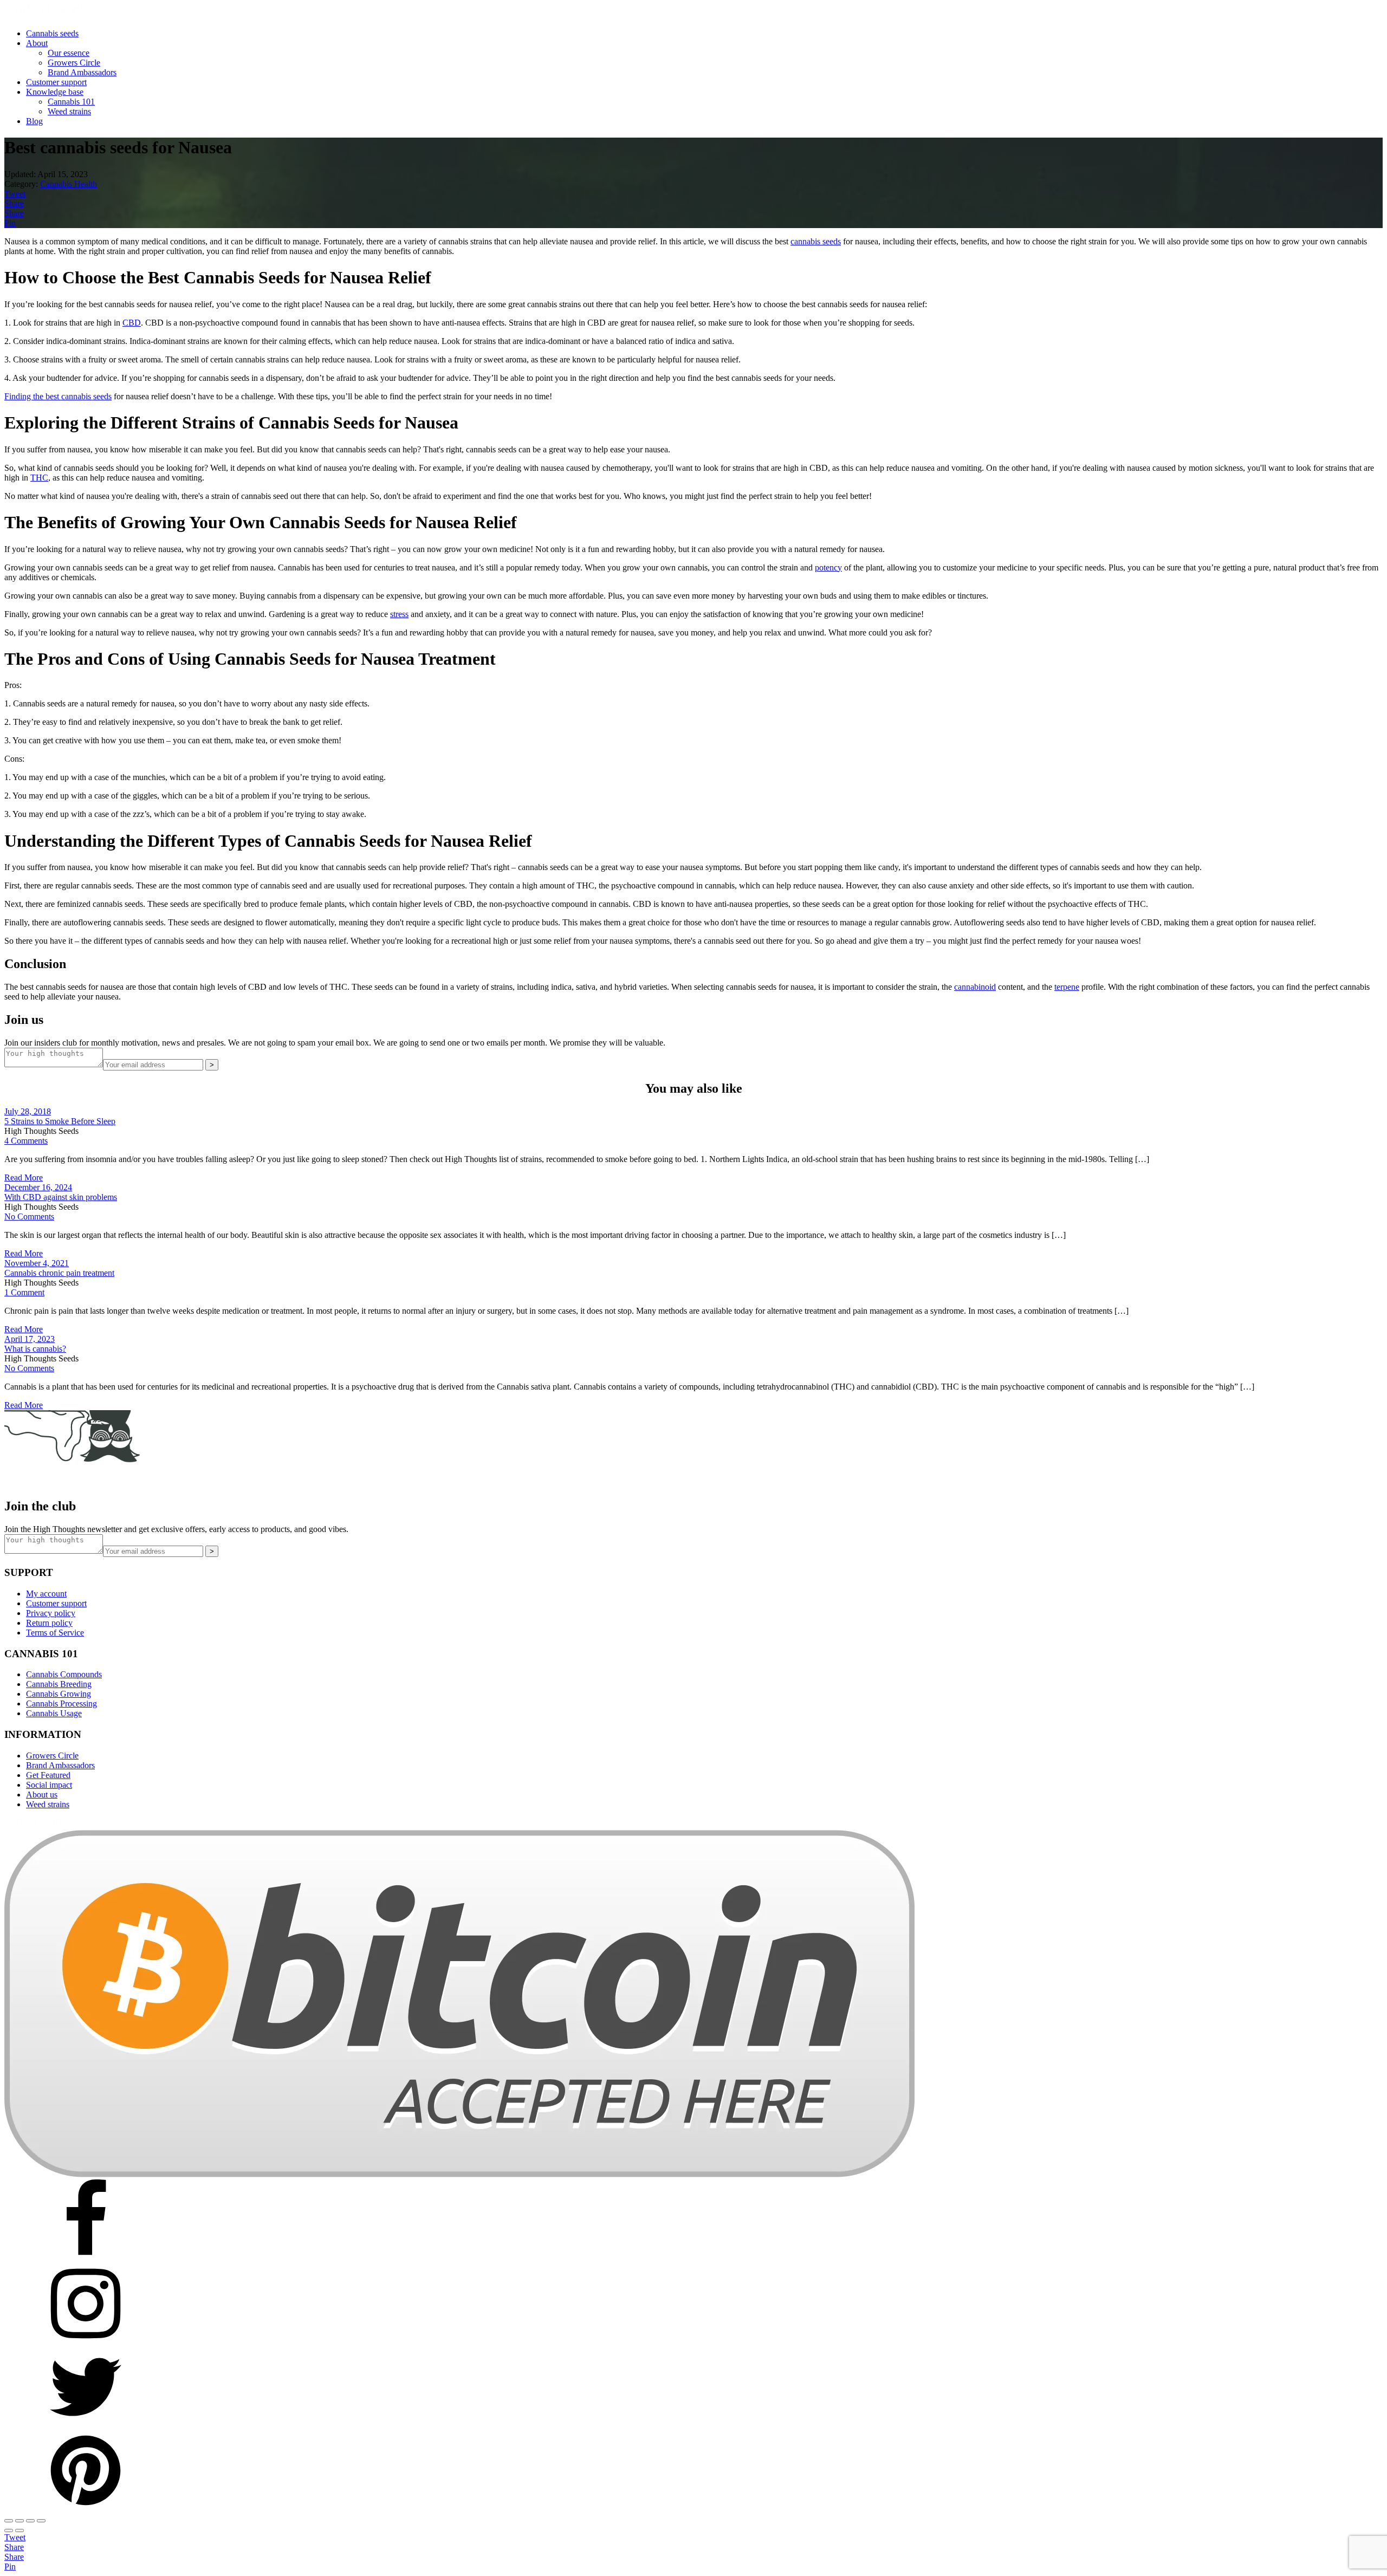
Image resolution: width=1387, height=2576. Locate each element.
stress (399, 614)
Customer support (56, 82)
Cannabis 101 (71, 102)
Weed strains (69, 111)
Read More (24, 1177)
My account (46, 1594)
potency (828, 567)
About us (42, 1795)
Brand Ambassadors (82, 72)
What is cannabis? (35, 1349)
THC (39, 478)
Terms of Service (55, 1633)
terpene (1067, 987)
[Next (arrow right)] (20, 2530)
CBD (132, 323)
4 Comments (26, 1141)
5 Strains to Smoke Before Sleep (60, 1121)
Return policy (49, 1623)
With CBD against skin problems (61, 1197)
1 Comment (24, 1292)
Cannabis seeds (52, 33)
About (37, 43)
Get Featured (48, 1775)
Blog (34, 121)
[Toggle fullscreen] (20, 2521)
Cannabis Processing (61, 1704)
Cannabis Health (69, 184)
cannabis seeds (816, 241)
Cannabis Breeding (59, 1684)
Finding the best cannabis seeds (58, 396)
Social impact (49, 1785)
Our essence (69, 53)
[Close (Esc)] (41, 2521)
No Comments (29, 1216)
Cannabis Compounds (64, 1674)
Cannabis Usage (54, 1713)
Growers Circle (74, 63)
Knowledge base (55, 92)
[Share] (30, 2521)
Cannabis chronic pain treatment (59, 1273)
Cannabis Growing (59, 1694)
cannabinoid (975, 987)
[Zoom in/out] (9, 2521)
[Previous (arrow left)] (9, 2530)
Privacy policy (51, 1613)
